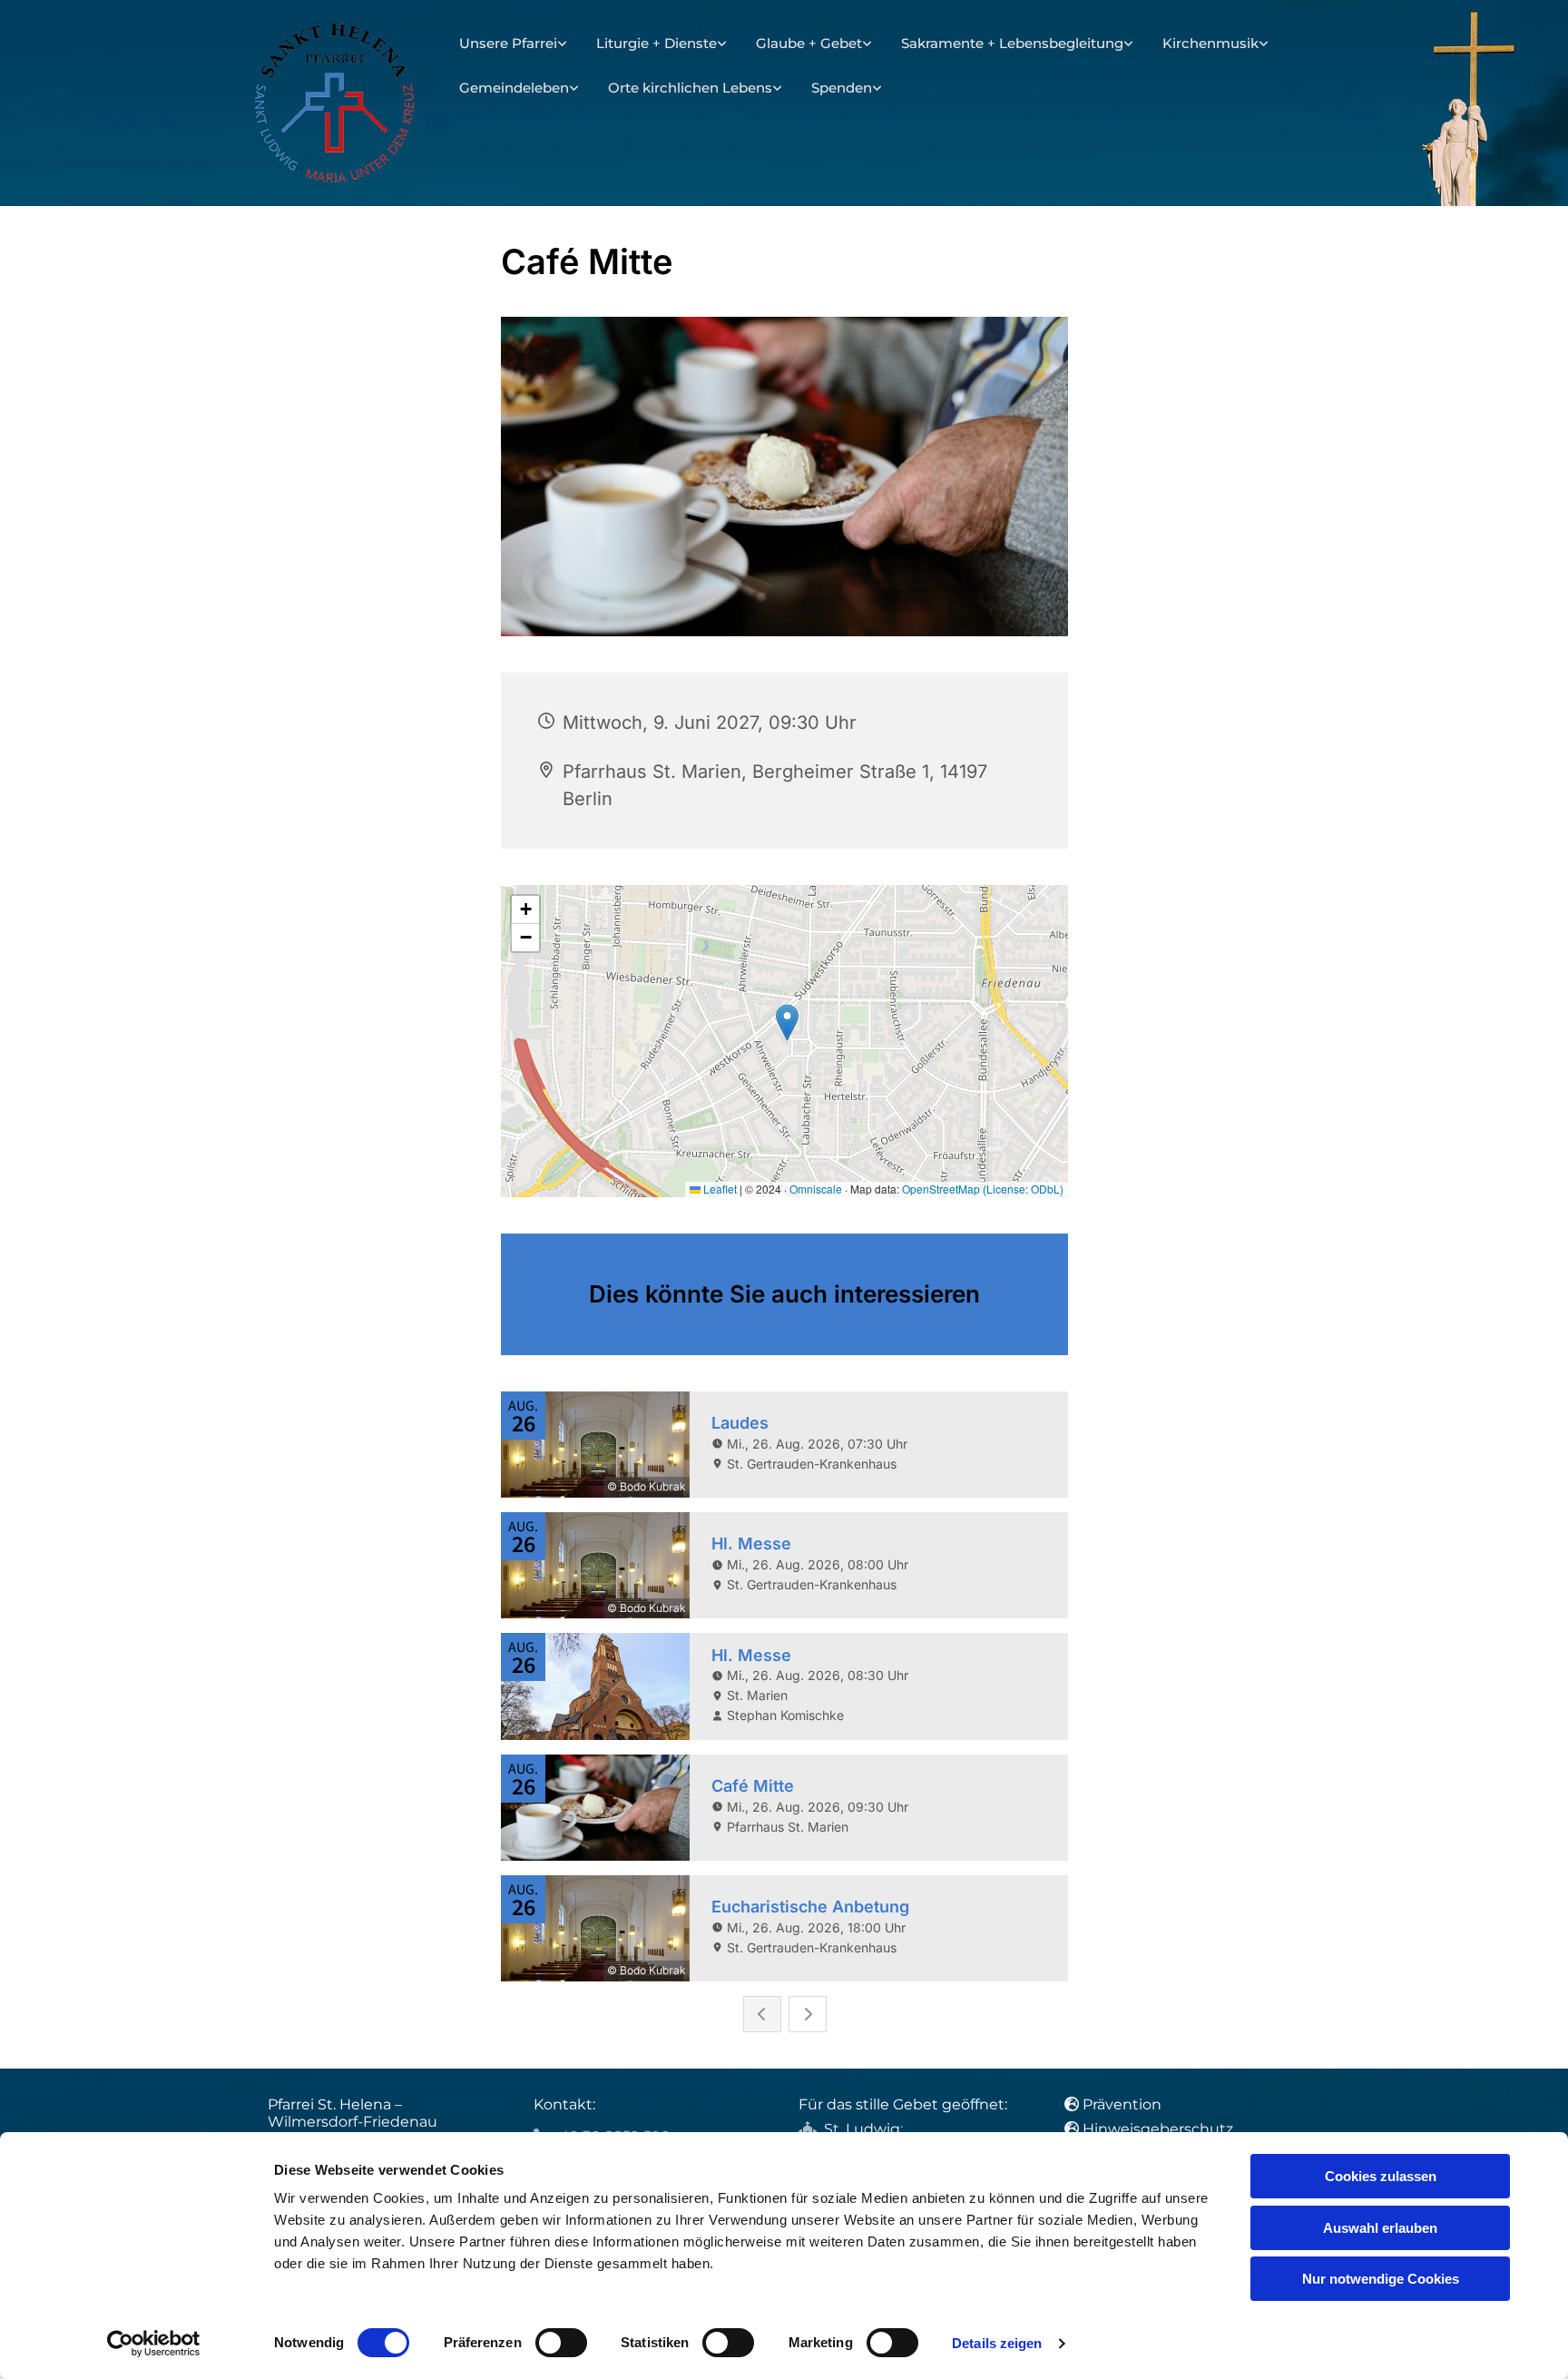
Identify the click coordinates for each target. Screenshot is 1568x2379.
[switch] (561, 2343)
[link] (513, 44)
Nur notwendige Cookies (1381, 2279)
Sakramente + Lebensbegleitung (1012, 43)
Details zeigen (997, 2343)
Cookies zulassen (1381, 2176)
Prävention (1124, 2104)
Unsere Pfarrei (508, 43)
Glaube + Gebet (809, 43)
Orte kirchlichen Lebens (690, 88)
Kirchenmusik (1210, 43)
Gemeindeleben (514, 88)
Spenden (842, 88)
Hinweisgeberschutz (1158, 2129)
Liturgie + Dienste (657, 43)
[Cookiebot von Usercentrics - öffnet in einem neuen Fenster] (154, 2344)
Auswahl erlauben (1380, 2228)
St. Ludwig (862, 2129)
